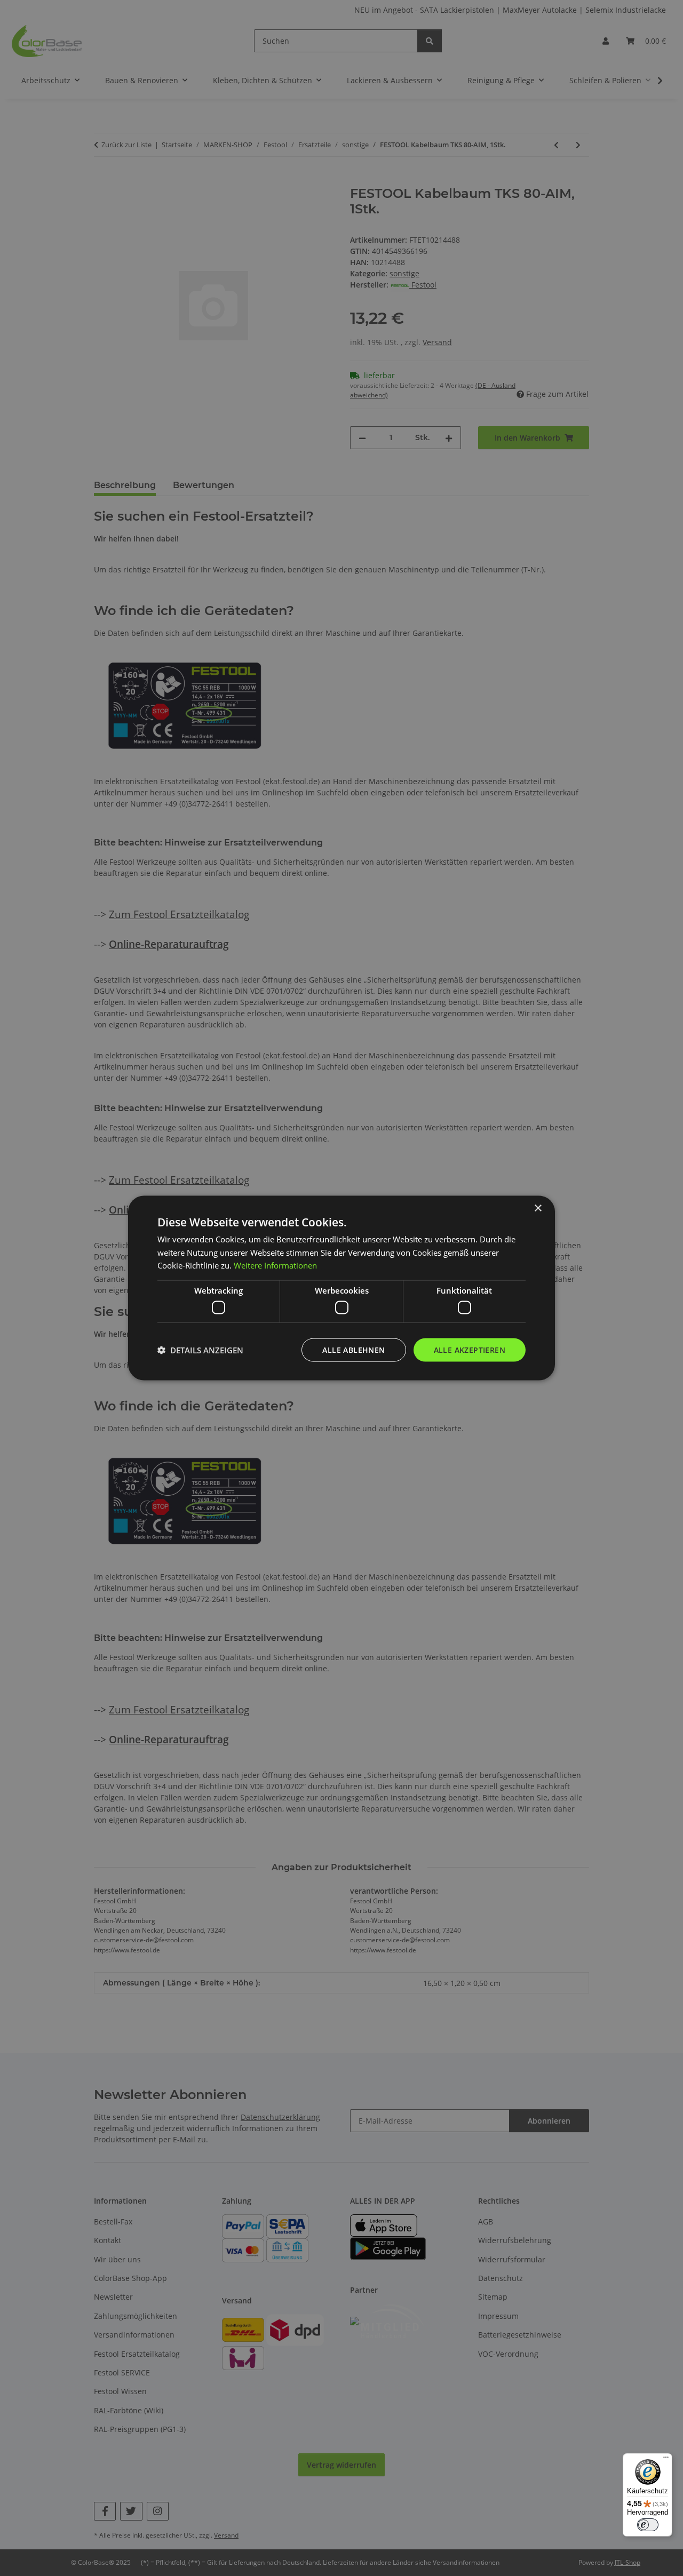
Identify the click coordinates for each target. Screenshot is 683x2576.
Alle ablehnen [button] (354, 1349)
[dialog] (341, 1288)
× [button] (538, 1208)
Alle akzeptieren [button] (470, 1349)
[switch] (648, 2525)
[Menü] (666, 2460)
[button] (200, 1350)
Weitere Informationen (275, 1265)
